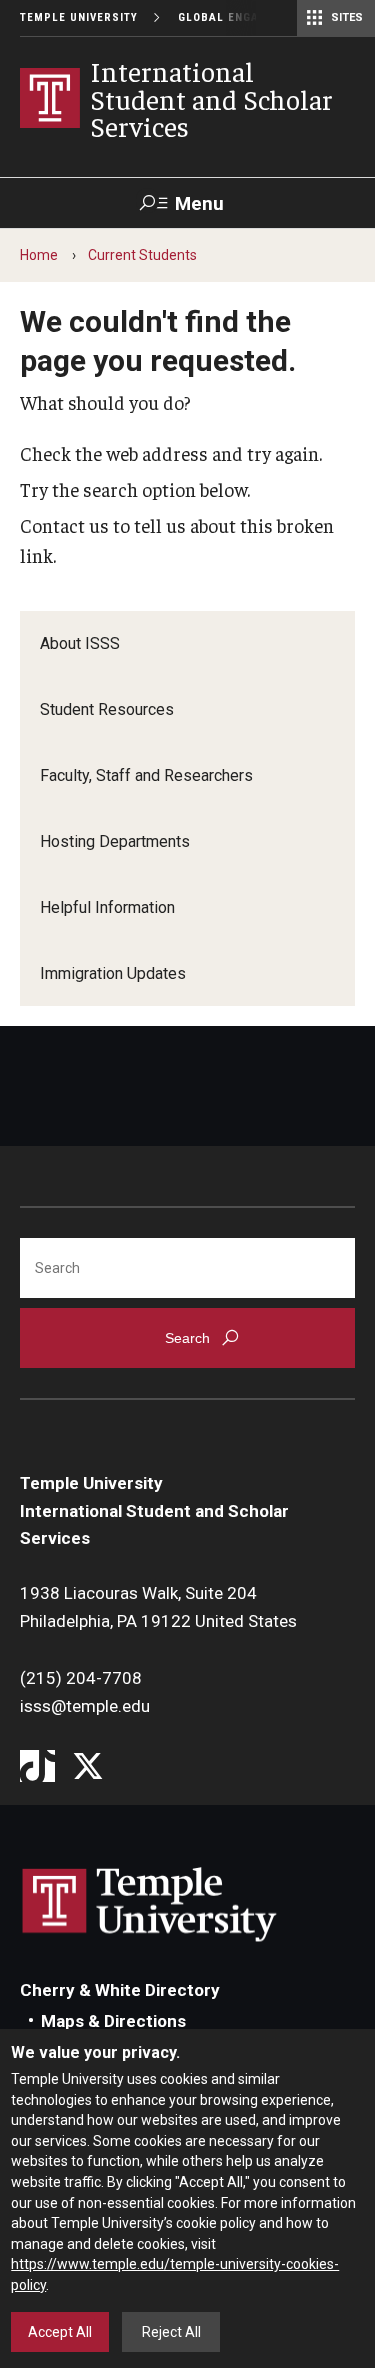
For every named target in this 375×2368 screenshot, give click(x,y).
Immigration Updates (113, 973)
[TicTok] (37, 1767)
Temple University (79, 17)
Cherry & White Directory (120, 1990)
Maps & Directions (113, 2021)
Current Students (142, 255)
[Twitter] (87, 1767)
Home (39, 255)
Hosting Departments (115, 841)
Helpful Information (107, 907)
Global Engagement (242, 17)
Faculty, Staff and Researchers (146, 775)
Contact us (64, 525)
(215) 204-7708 (81, 1678)
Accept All (60, 2332)
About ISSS (80, 643)
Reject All (171, 2332)
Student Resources (107, 709)
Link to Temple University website (150, 1905)
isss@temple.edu (85, 1706)
